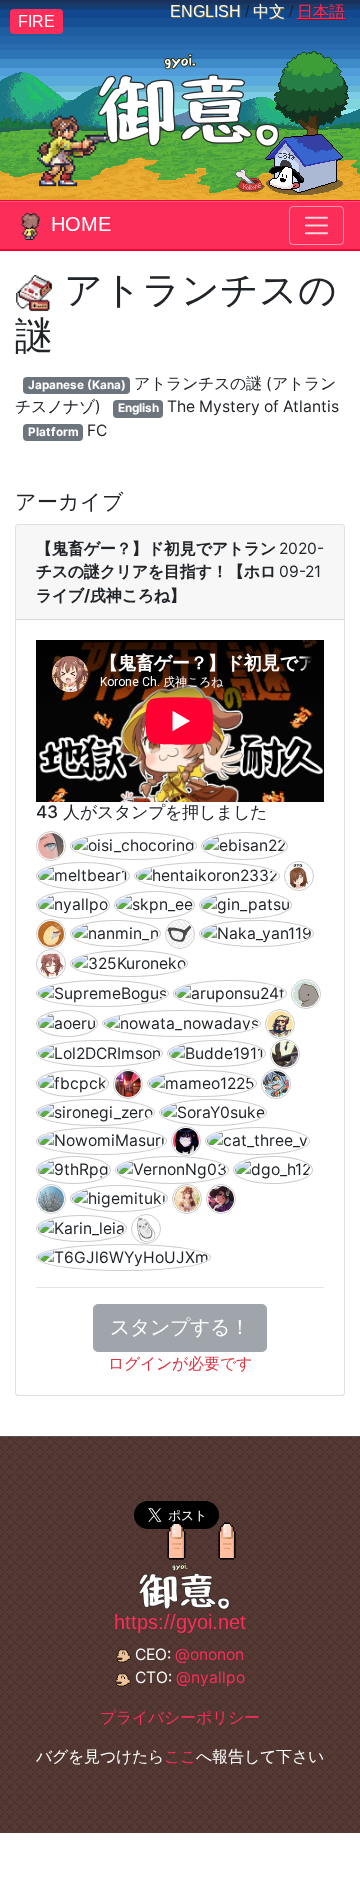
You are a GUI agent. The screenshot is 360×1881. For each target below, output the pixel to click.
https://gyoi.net (180, 1622)
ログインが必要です (180, 1363)
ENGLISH (205, 11)
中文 (269, 11)
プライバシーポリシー (180, 1717)
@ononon (209, 1654)
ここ (180, 1756)
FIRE (36, 21)
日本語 (321, 11)
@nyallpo (210, 1677)
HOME (81, 224)
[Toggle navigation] (316, 225)
